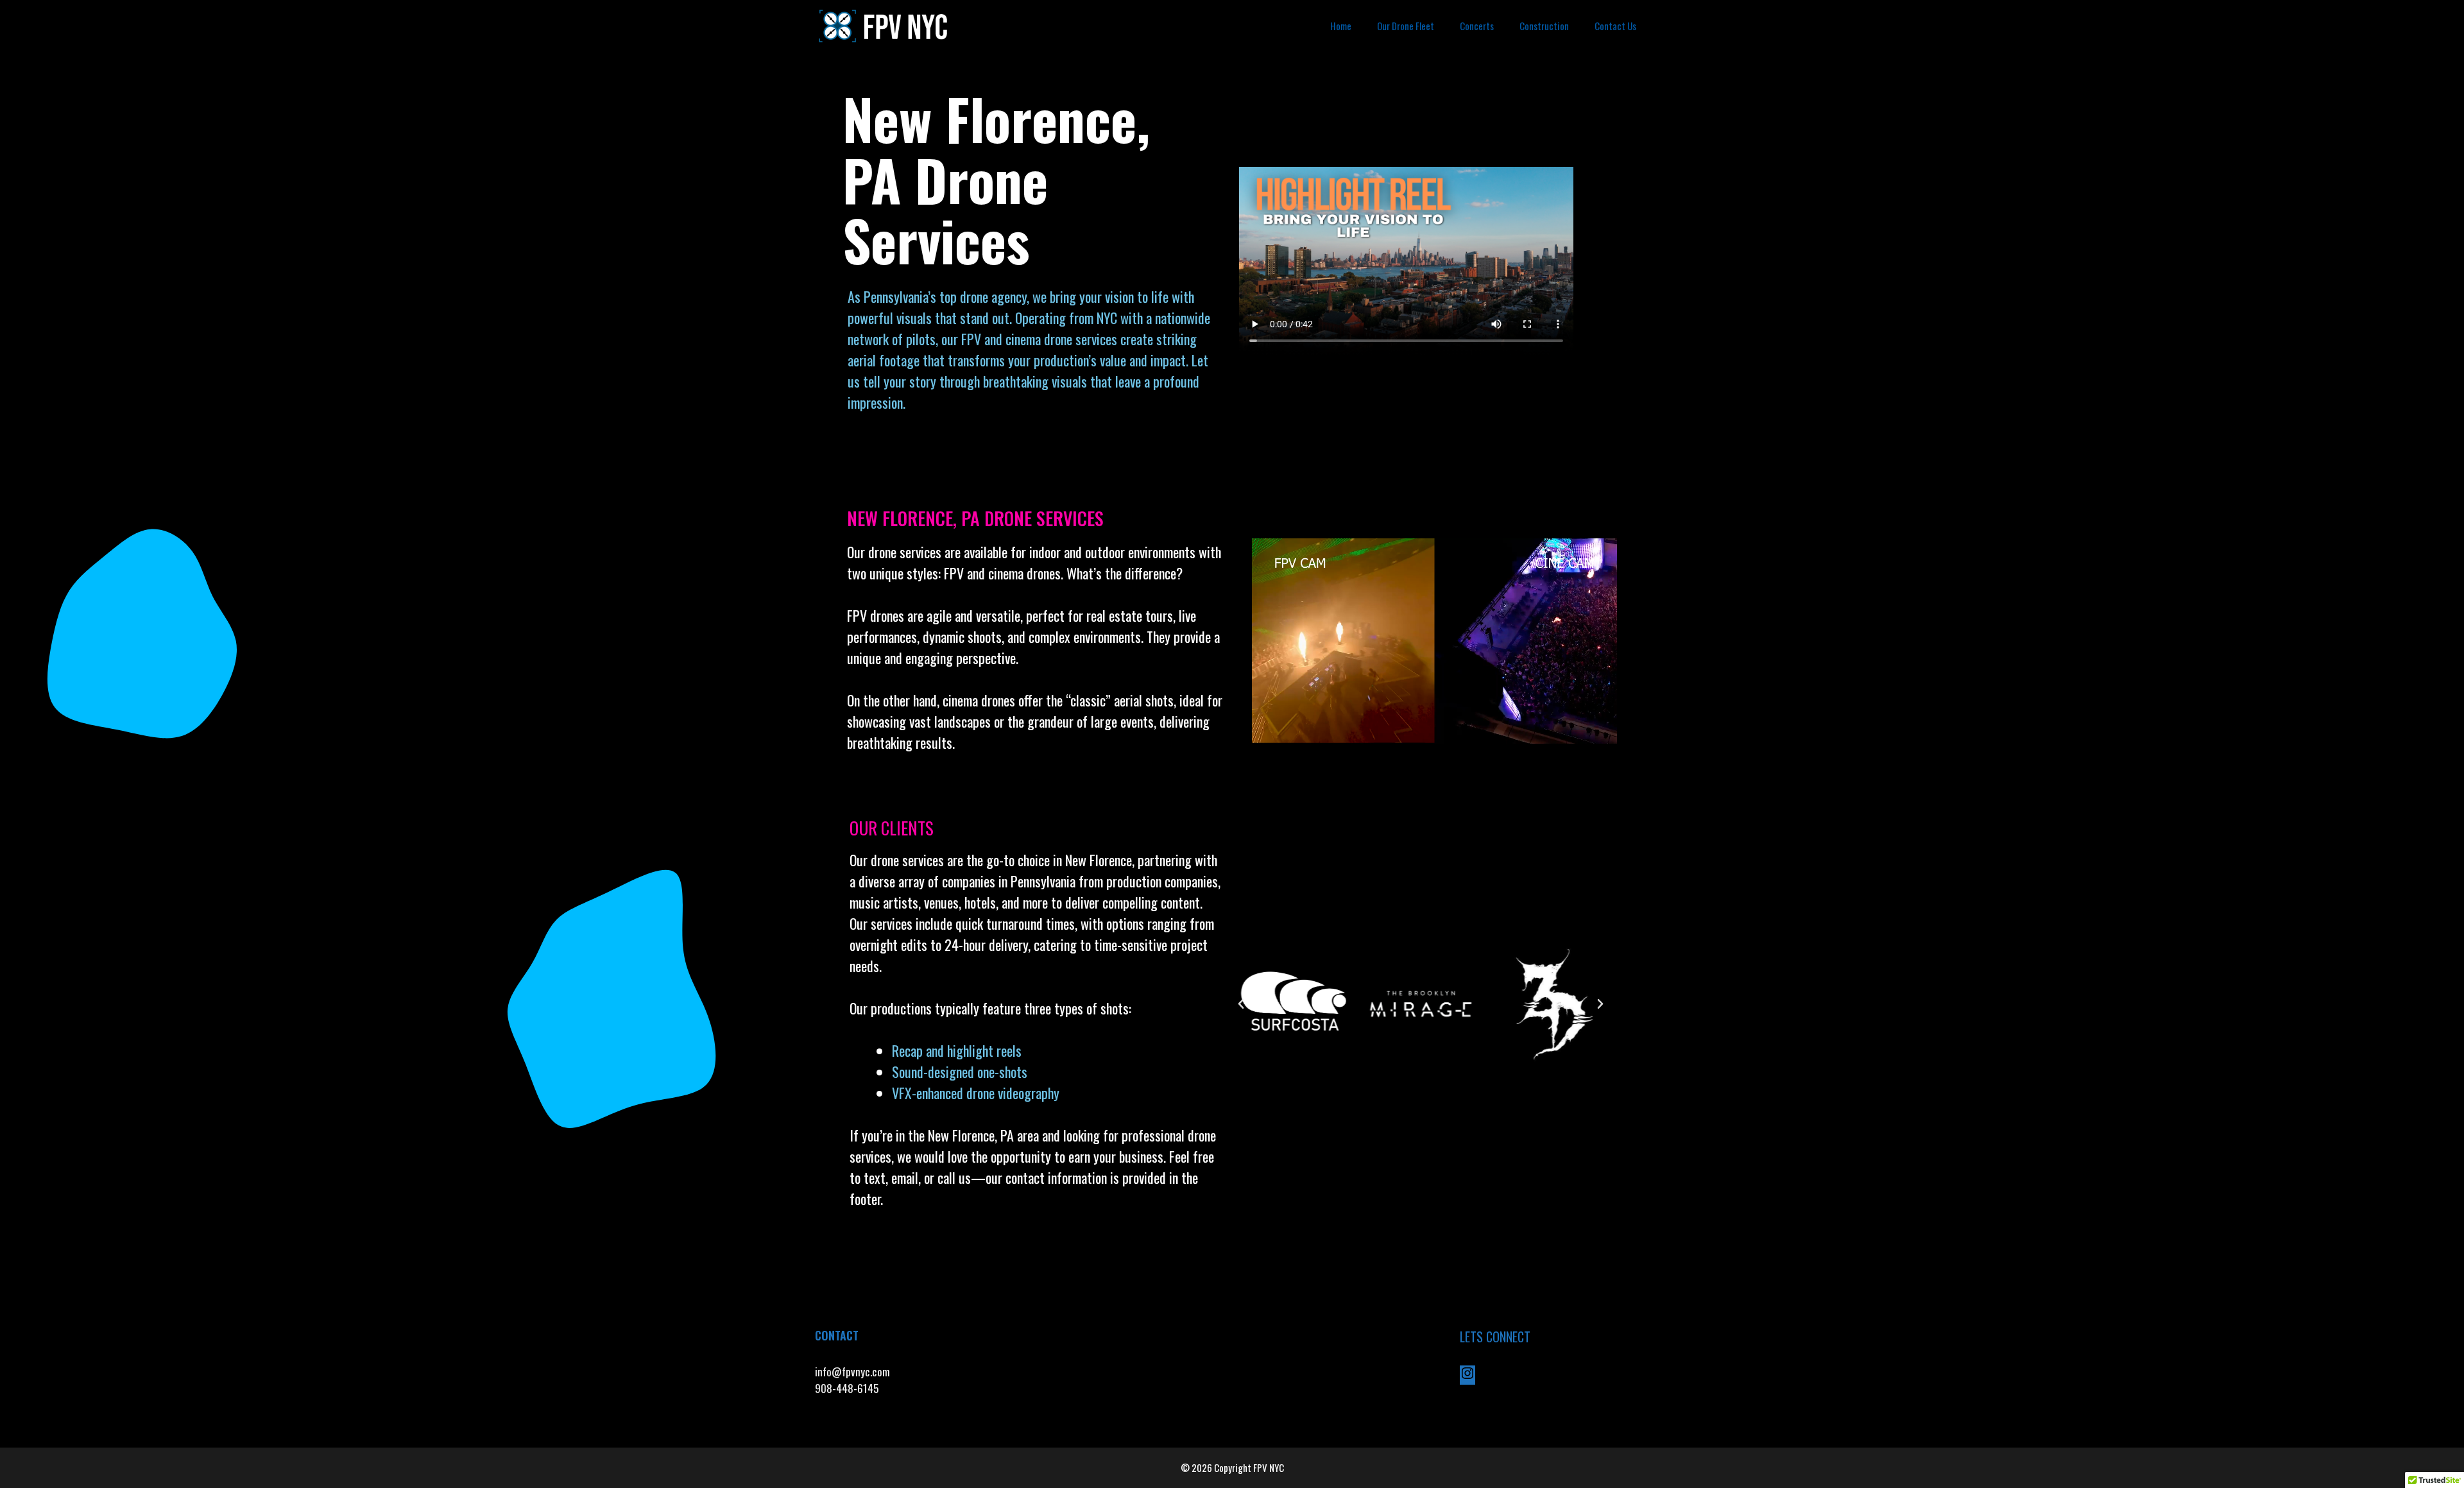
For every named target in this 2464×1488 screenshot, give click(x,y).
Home (1341, 26)
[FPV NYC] (885, 26)
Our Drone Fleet (1406, 26)
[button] (1241, 1004)
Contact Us (1615, 26)
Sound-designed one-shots (960, 1072)
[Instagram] (1467, 1376)
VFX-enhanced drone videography (977, 1093)
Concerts (1477, 26)
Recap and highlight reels (957, 1050)
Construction (1544, 26)
